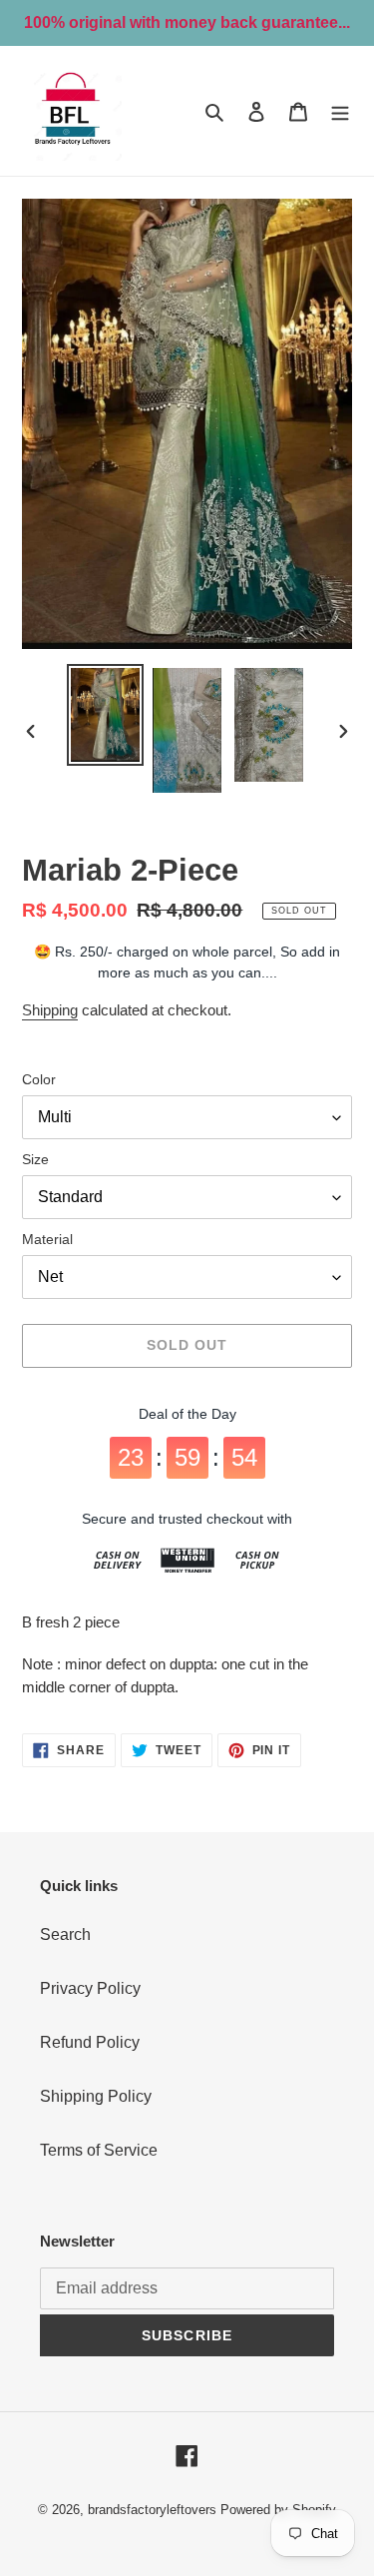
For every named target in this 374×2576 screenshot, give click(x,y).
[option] (106, 715)
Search (65, 1934)
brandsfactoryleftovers (152, 2510)
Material (47, 1239)
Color (39, 1079)
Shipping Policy (96, 2096)
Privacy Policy (90, 1988)
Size (35, 1159)
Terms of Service (99, 2150)
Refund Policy (90, 2042)
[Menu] (340, 111)
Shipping (50, 1010)
